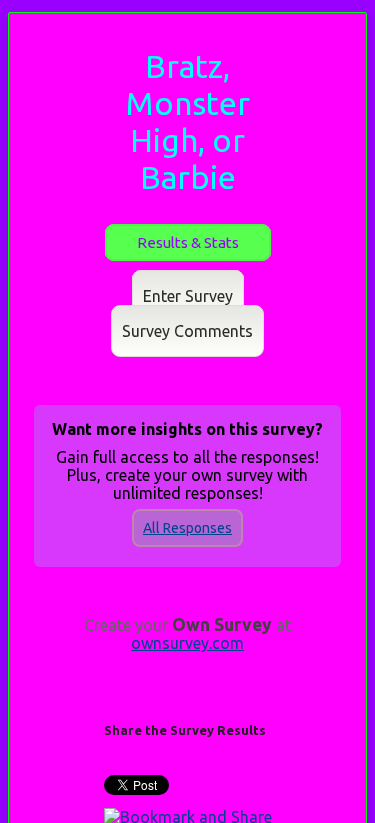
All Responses (187, 528)
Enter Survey (188, 296)
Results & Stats (188, 242)
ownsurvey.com (187, 643)
